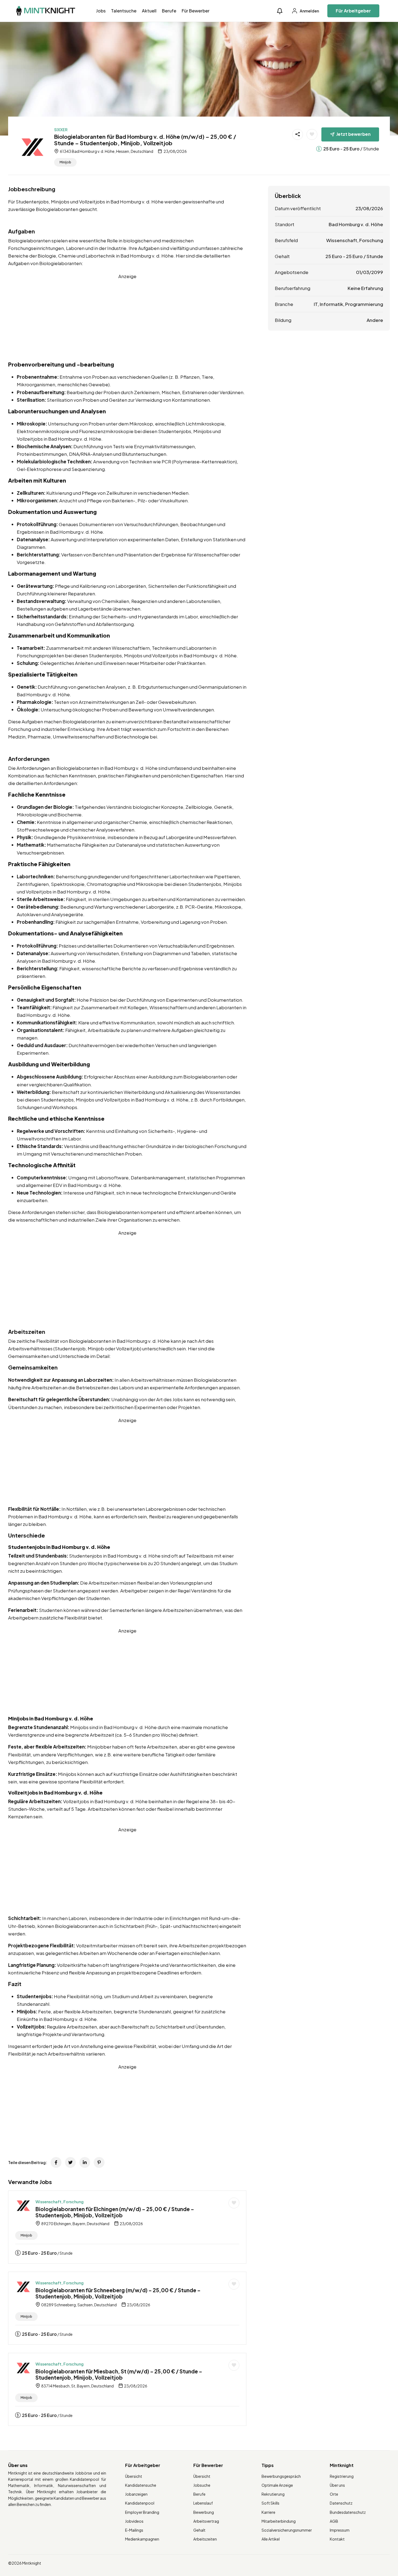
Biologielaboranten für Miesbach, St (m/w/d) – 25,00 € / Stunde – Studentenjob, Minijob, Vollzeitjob (119, 2374)
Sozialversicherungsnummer (287, 2530)
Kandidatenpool (140, 2503)
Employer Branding (142, 2512)
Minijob (65, 162)
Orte (334, 2494)
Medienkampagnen (142, 2539)
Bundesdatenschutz (348, 2512)
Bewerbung (204, 2512)
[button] (280, 11)
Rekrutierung (273, 2494)
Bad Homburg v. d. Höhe (356, 224)
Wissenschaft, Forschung (60, 2202)
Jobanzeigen (136, 2494)
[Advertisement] (127, 318)
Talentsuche (124, 11)
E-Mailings (134, 2530)
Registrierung (342, 2476)
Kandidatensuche (141, 2485)
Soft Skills (270, 2503)
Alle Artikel (271, 2539)
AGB (334, 2521)
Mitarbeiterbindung (279, 2521)
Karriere (268, 2512)
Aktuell (149, 11)
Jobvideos (134, 2521)
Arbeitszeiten (205, 2539)
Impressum (340, 2530)
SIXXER (61, 130)
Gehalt (199, 2530)
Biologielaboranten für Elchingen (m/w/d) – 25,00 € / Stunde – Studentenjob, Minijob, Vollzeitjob (115, 2212)
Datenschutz (341, 2503)
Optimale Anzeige (277, 2485)
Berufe (169, 11)
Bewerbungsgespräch (281, 2476)
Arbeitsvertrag (206, 2521)
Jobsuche (202, 2485)
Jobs (101, 11)
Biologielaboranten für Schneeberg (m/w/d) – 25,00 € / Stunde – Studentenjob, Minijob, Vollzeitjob (118, 2293)
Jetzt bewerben (353, 134)
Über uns (337, 2485)
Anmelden (309, 11)
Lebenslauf (203, 2503)
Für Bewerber (196, 11)
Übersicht (134, 2476)
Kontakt (337, 2539)
